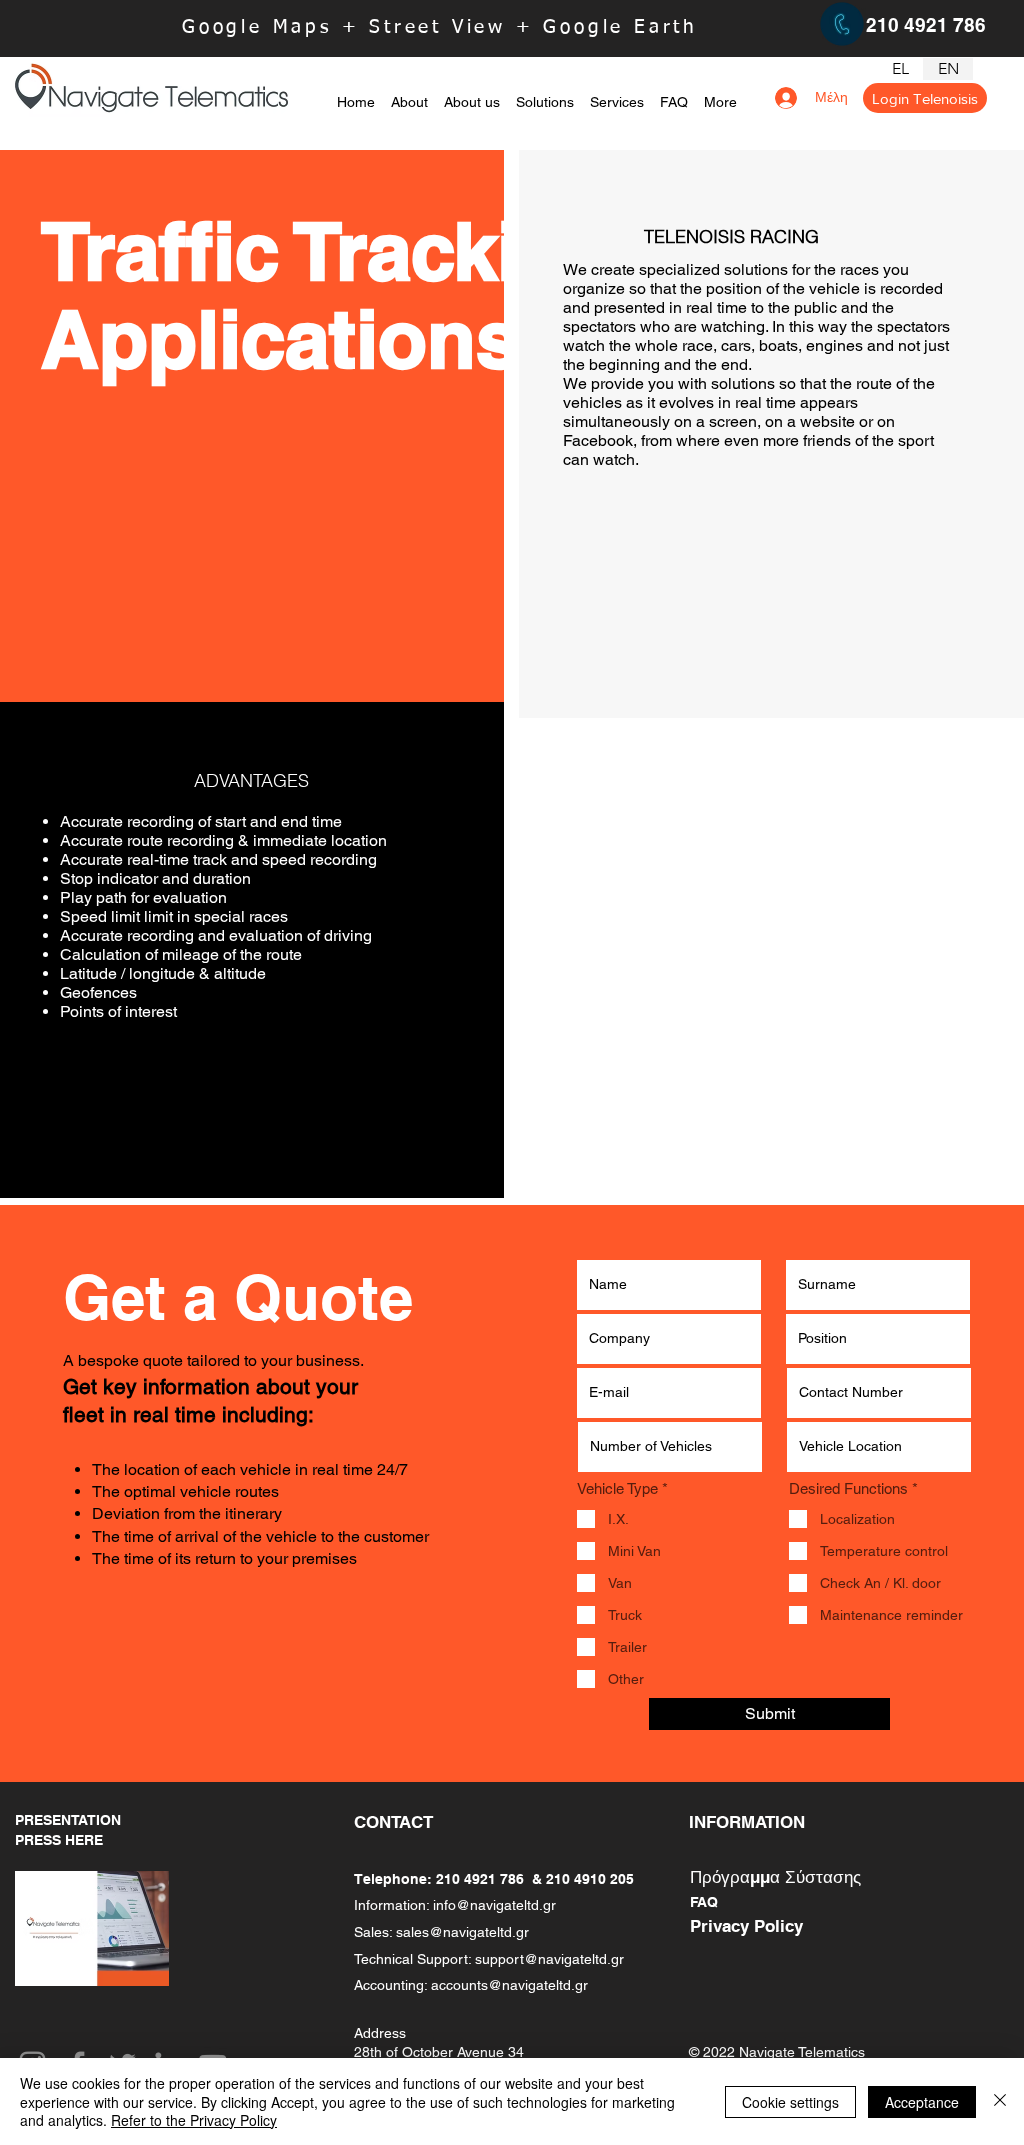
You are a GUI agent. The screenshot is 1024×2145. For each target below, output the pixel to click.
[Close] (1000, 2101)
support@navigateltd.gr (549, 1959)
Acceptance (922, 2102)
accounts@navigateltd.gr (509, 1985)
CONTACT (393, 1822)
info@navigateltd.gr (494, 1905)
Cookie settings (790, 2102)
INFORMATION (747, 1822)
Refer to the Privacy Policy (194, 2120)
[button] (545, 93)
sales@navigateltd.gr (462, 1932)
